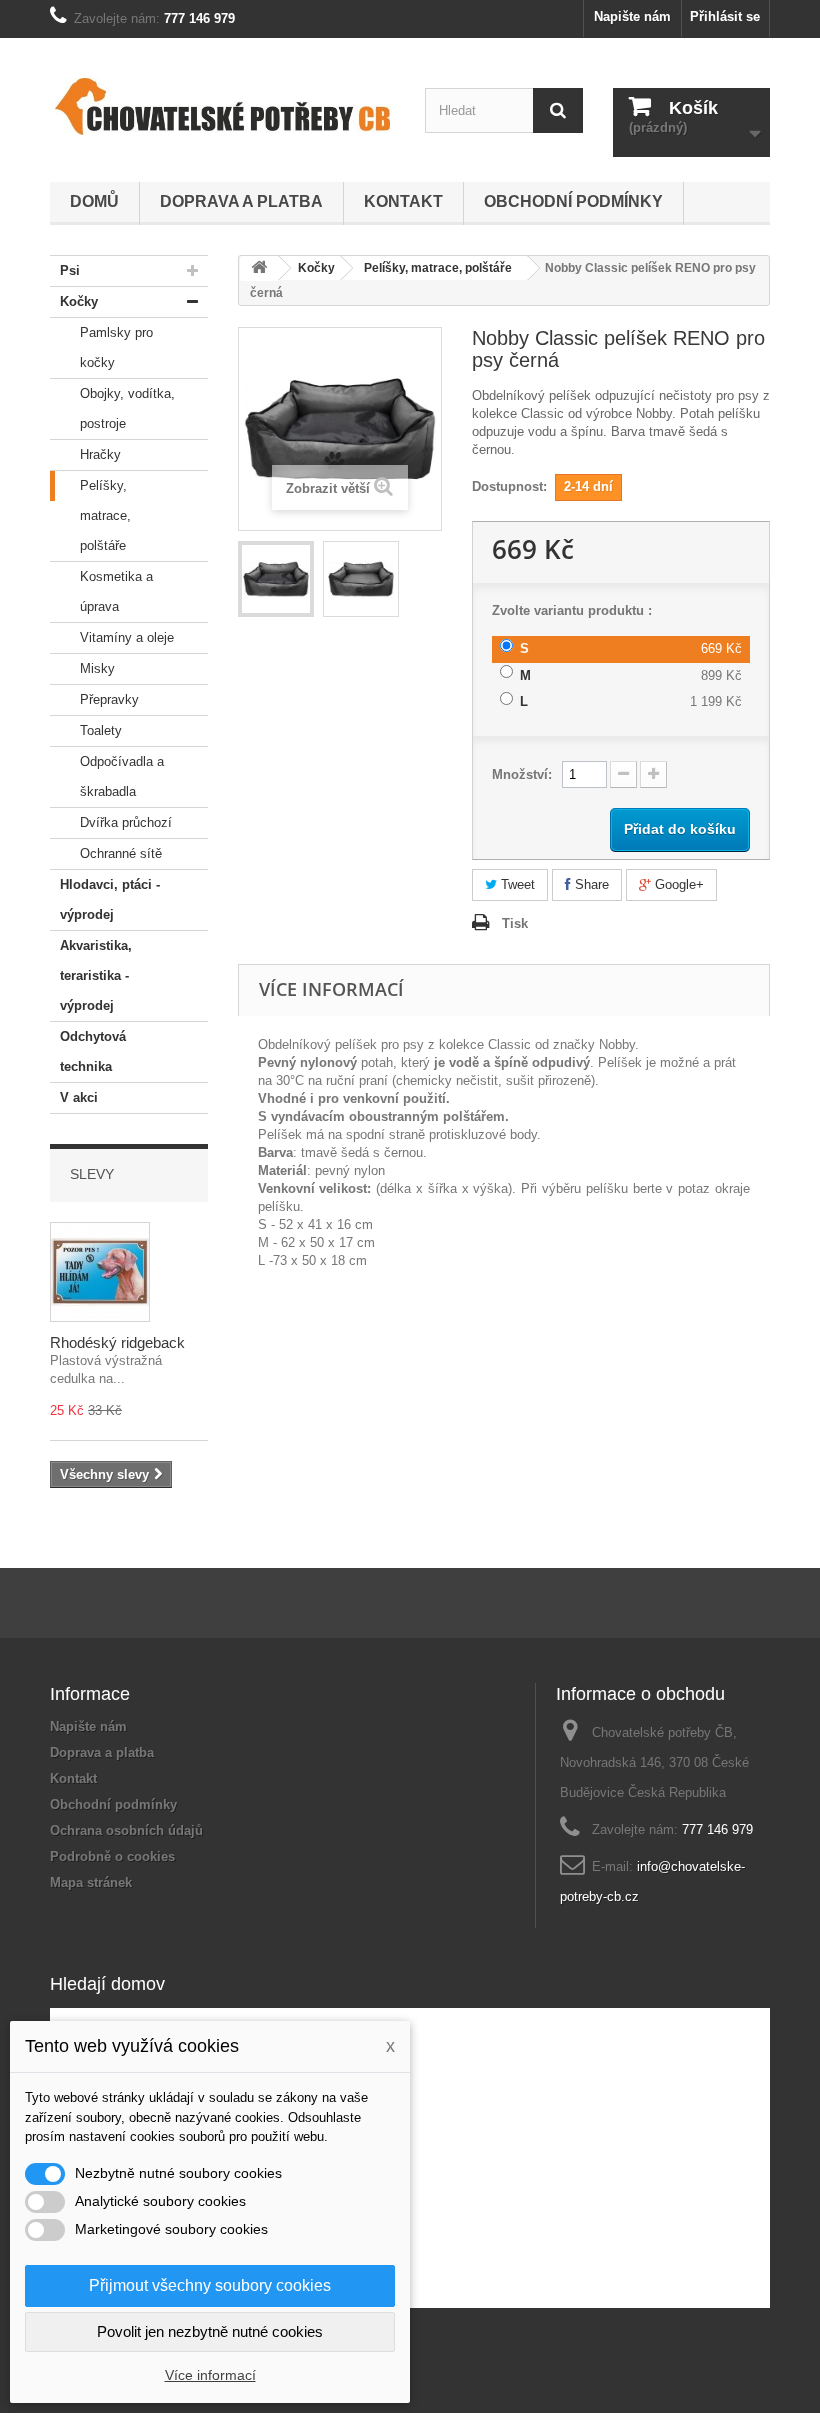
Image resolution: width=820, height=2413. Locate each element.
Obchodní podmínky (573, 201)
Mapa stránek (91, 1882)
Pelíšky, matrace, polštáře (105, 515)
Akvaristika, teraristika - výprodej (96, 975)
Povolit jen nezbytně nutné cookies (210, 2331)
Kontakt (403, 201)
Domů (94, 201)
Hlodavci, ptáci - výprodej (110, 899)
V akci (79, 1097)
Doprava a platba (241, 201)
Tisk (515, 923)
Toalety (101, 730)
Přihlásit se (725, 16)
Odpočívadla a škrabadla (122, 776)
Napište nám (632, 16)
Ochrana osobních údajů (126, 1830)
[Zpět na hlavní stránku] (259, 268)
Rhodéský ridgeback (117, 1342)
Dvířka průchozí (126, 822)
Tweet (516, 884)
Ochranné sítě (121, 853)
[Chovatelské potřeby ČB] (222, 106)
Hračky (100, 454)
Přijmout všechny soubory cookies (210, 2285)
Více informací (210, 2375)
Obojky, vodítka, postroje (127, 408)
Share (590, 884)
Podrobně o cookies (112, 1856)
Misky (97, 668)
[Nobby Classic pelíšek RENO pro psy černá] (276, 579)
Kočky (79, 301)
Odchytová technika (93, 1051)
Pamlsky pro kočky (116, 347)
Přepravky (109, 699)
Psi (70, 270)
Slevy (92, 1174)
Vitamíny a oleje (127, 637)
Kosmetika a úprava (116, 591)
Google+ (677, 884)
